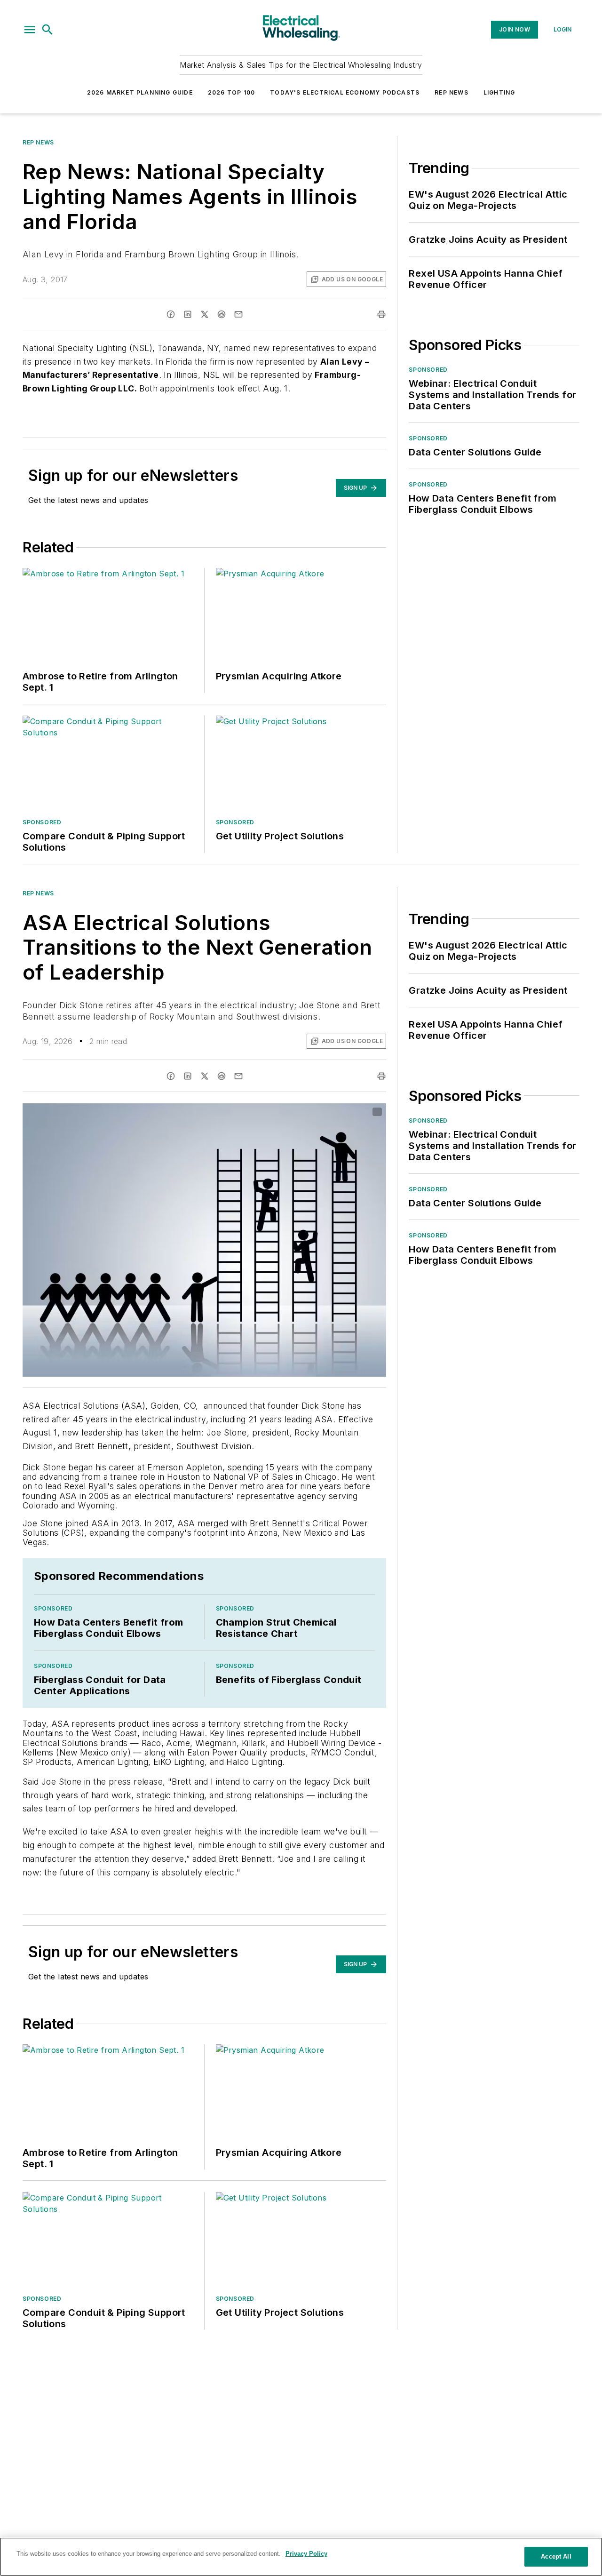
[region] (301, 2557)
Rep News (451, 92)
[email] (238, 314)
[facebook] (171, 314)
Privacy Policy (306, 2554)
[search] (48, 30)
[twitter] (205, 314)
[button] (30, 30)
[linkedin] (188, 314)
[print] (381, 314)
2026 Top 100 (231, 92)
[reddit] (222, 314)
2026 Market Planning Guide (140, 92)
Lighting (499, 92)
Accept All (556, 2556)
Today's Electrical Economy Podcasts (345, 92)
